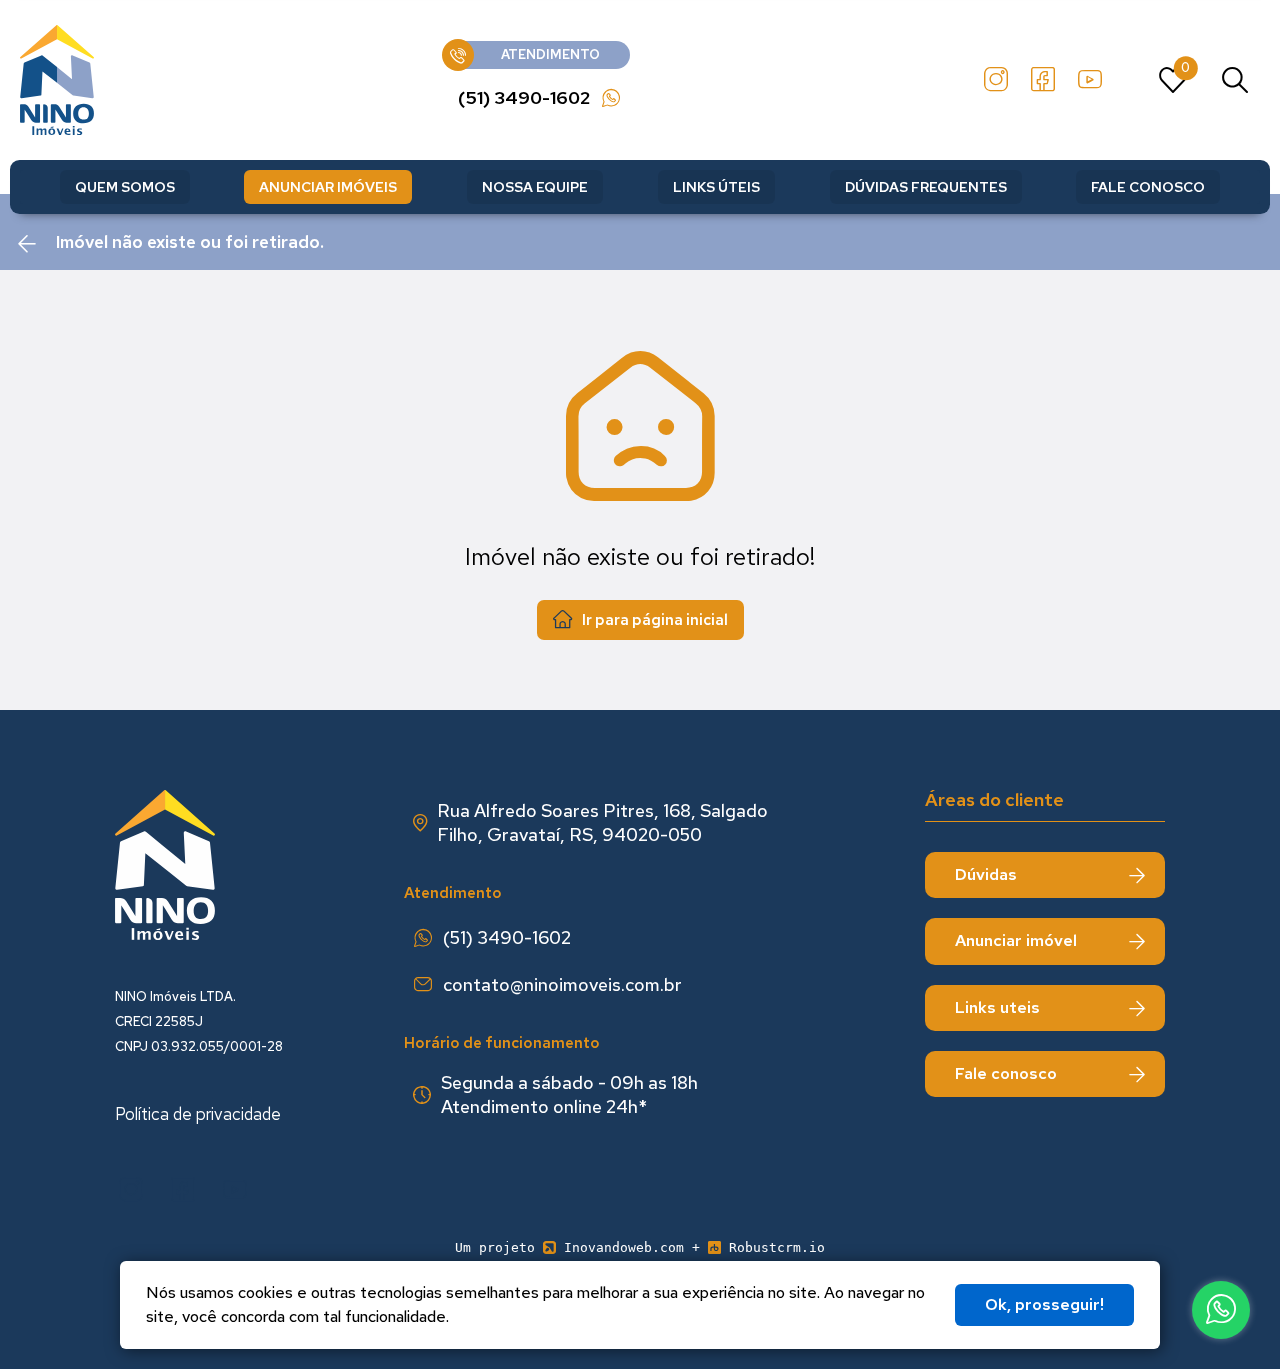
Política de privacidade (198, 1114)
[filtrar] (1235, 80)
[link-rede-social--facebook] (1043, 80)
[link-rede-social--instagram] (996, 80)
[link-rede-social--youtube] (1090, 80)
